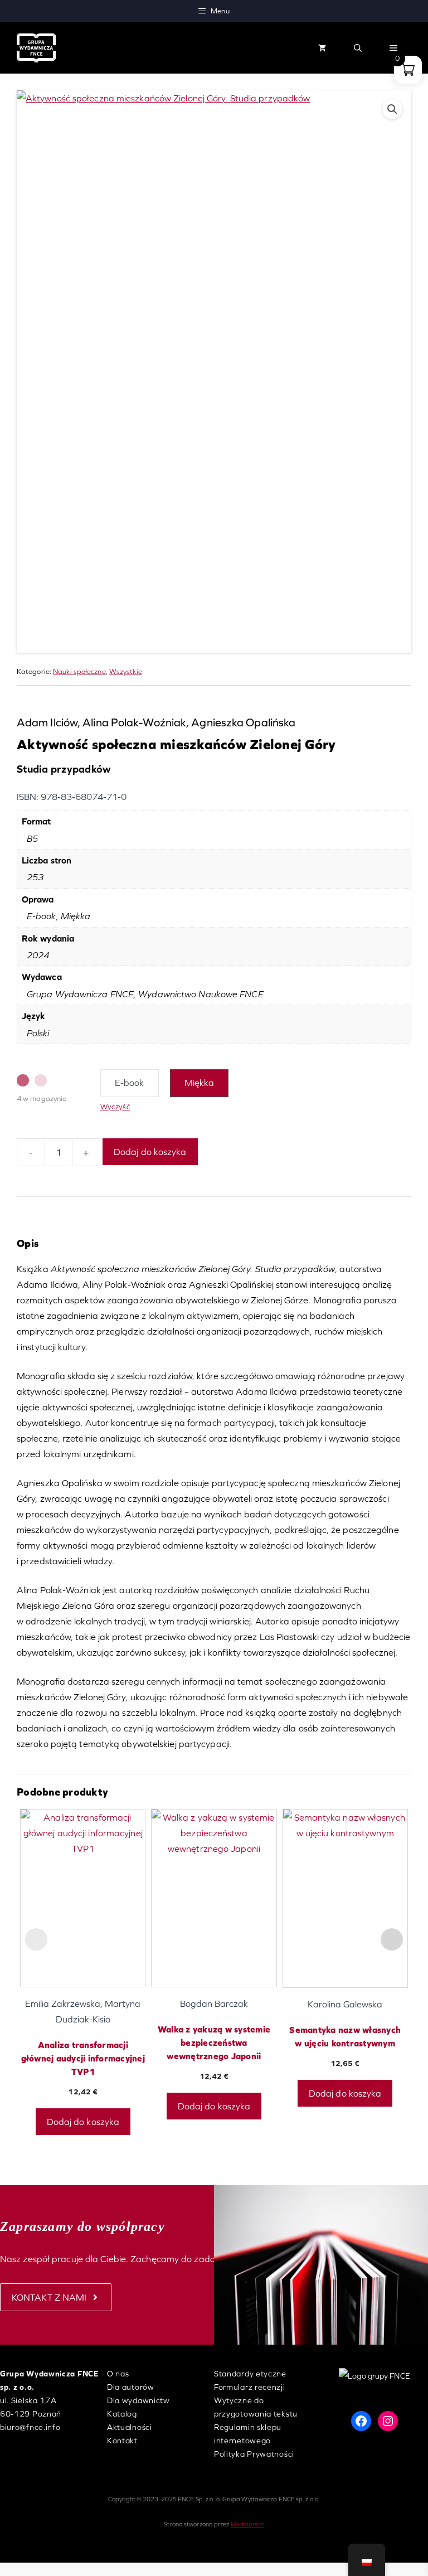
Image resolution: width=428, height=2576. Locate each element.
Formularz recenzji (250, 2387)
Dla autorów (131, 2387)
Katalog (122, 2414)
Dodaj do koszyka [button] (83, 2122)
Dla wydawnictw (138, 2400)
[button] (358, 48)
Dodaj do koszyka (150, 1152)
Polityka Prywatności (254, 2454)
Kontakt (122, 2441)
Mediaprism (247, 2524)
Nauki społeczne (79, 671)
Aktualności (130, 2427)
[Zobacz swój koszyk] (322, 48)
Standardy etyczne (250, 2374)
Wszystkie (126, 671)
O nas (118, 2374)
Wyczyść (115, 1107)
